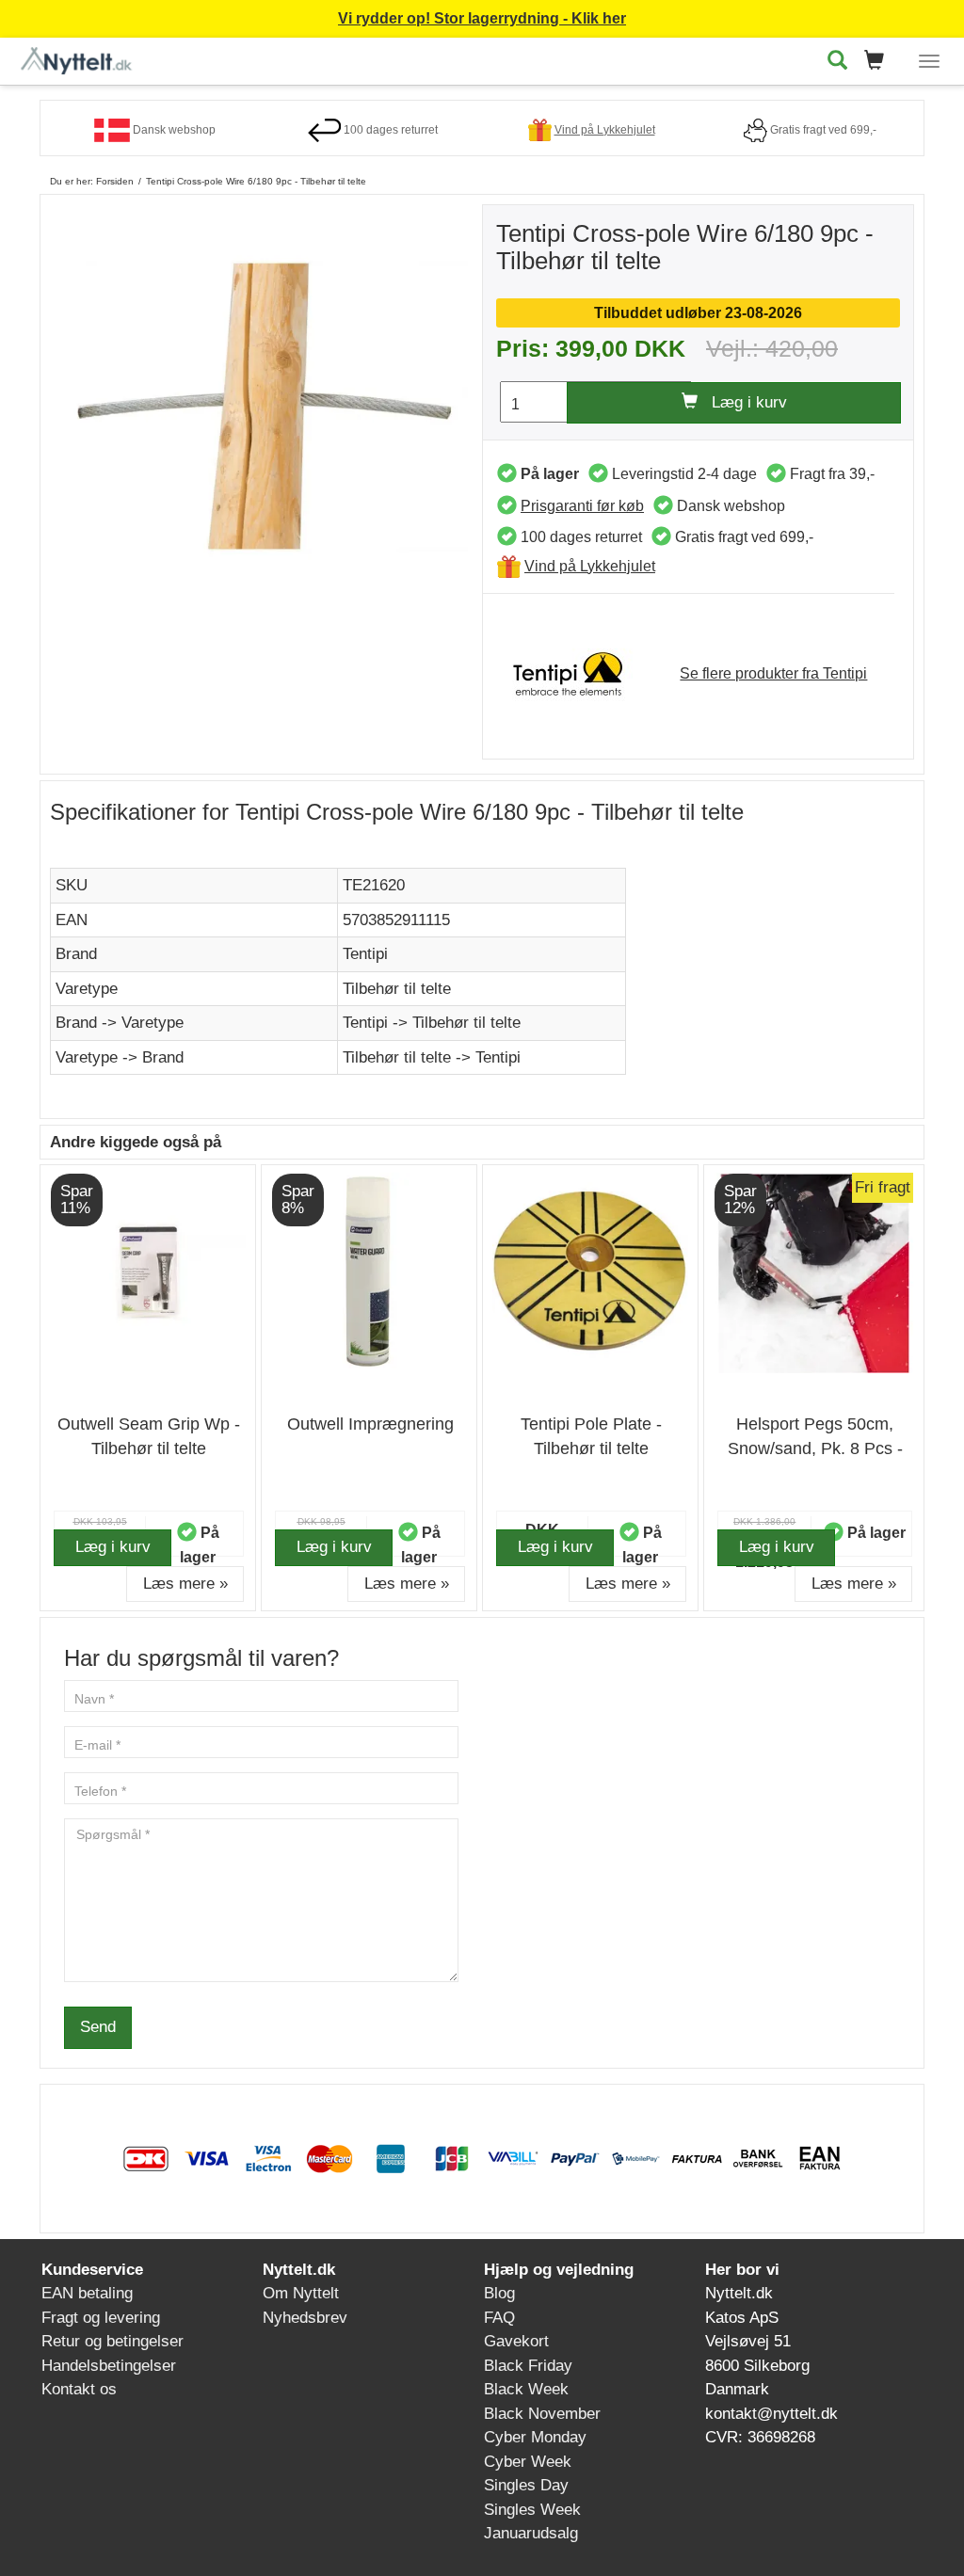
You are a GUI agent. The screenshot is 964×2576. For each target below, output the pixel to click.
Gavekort (516, 2341)
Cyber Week (528, 2462)
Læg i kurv (742, 402)
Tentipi (365, 954)
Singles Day (526, 2485)
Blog (499, 2293)
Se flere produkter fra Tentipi (773, 673)
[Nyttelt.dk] (81, 58)
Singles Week (532, 2510)
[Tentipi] (577, 672)
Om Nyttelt (301, 2293)
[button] (880, 62)
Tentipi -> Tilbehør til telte (432, 1023)
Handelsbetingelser (109, 2366)
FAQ (499, 2318)
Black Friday (528, 2366)
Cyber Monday (535, 2437)
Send (98, 2027)
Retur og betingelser (112, 2341)
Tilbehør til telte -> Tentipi (432, 1057)
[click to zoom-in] (266, 405)
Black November (542, 2414)
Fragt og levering (101, 2318)
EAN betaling (87, 2293)
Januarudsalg (531, 2533)
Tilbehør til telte (397, 989)
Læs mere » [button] (185, 1584)
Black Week (526, 2389)
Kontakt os (79, 2389)
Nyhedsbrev (305, 2318)
